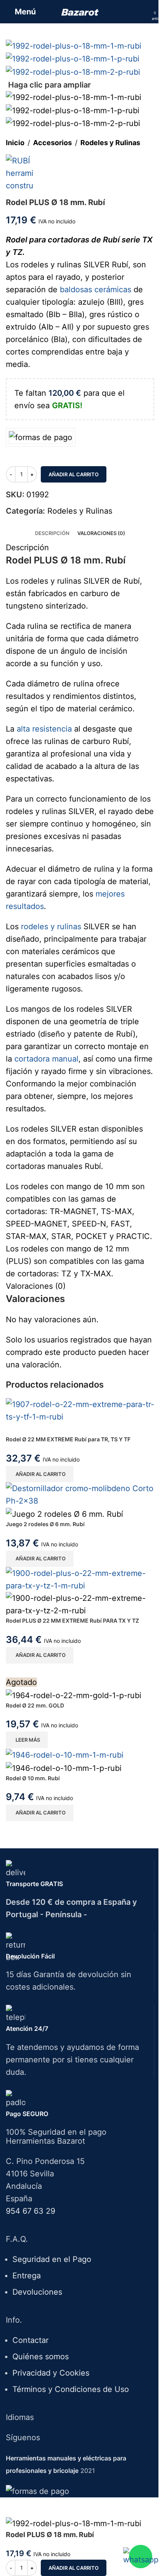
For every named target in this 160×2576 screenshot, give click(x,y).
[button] (40, 1474)
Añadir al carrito (74, 474)
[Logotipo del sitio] (80, 12)
